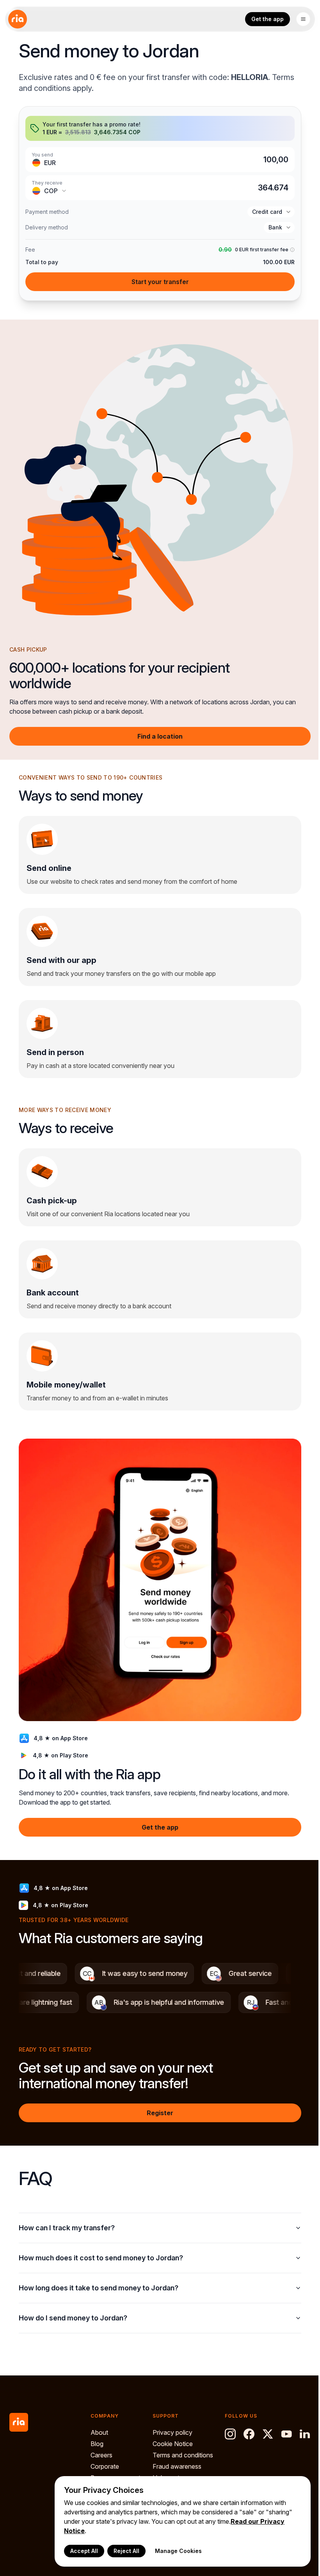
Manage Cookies (172, 2551)
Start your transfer (160, 282)
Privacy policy (170, 2425)
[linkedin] (226, 2445)
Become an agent (116, 2469)
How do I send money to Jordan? (73, 2306)
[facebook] (244, 2426)
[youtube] (282, 2426)
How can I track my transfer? (67, 2216)
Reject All (121, 2551)
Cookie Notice (170, 2436)
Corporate (105, 2458)
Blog (97, 2436)
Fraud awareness (175, 2458)
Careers (101, 2447)
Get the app (268, 19)
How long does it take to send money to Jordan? (99, 2276)
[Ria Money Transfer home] (18, 19)
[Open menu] (303, 19)
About (99, 2425)
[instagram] (226, 2426)
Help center (166, 2469)
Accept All (78, 2551)
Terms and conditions (180, 2447)
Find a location (160, 736)
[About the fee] (292, 250)
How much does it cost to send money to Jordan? (101, 2246)
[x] (263, 2426)
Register (160, 2113)
